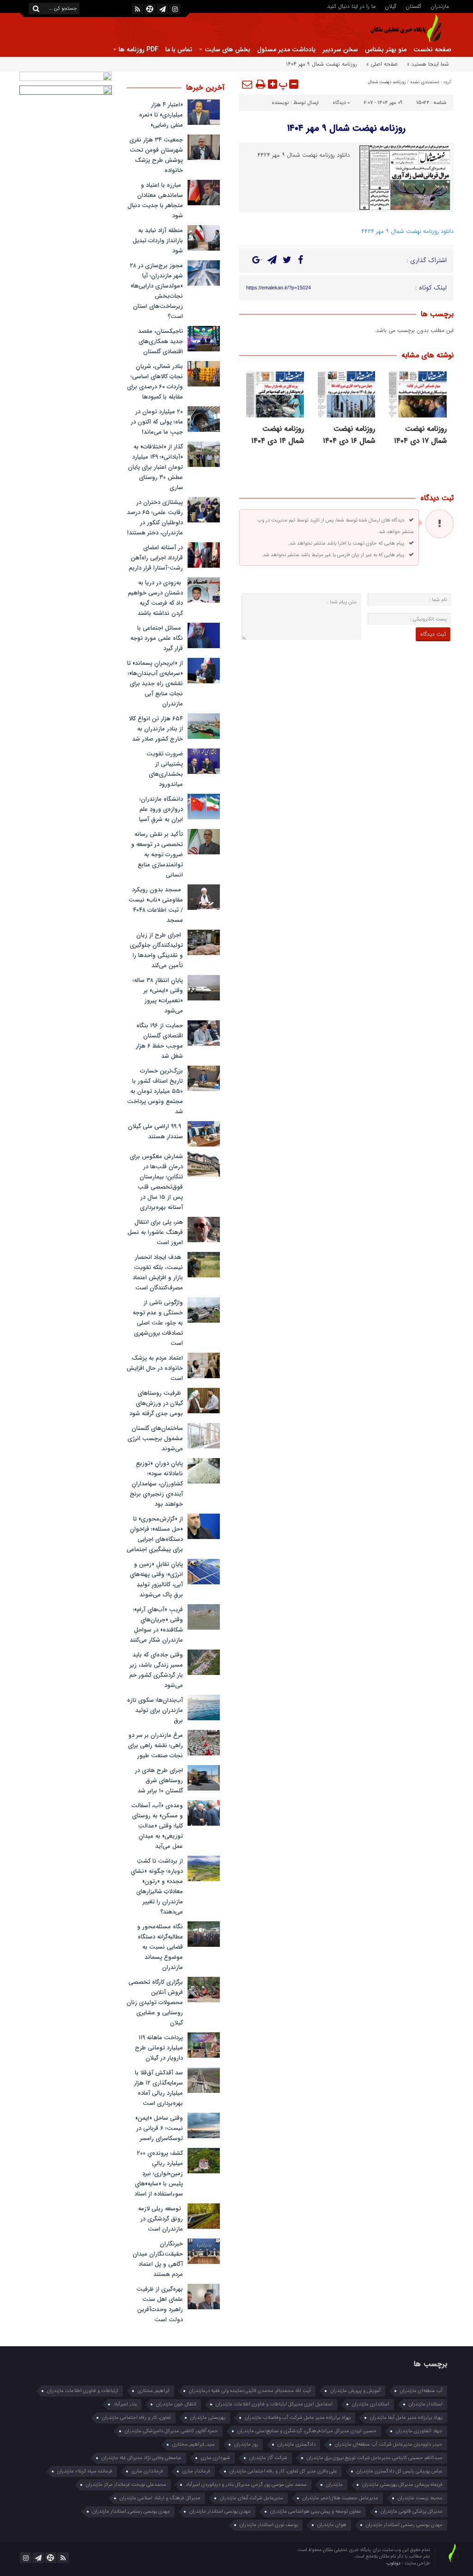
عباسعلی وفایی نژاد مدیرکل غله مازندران (142, 2458)
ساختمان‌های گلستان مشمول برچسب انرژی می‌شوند (155, 1438)
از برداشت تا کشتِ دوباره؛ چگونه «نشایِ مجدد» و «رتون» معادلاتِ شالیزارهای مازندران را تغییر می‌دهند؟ (157, 1886)
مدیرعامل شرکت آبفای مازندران (252, 2498)
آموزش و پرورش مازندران (355, 2391)
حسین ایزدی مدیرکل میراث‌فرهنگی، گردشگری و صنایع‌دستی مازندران (307, 2431)
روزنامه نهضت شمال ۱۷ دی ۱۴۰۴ (420, 435)
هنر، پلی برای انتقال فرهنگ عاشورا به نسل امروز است (155, 1232)
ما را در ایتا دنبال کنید (351, 6)
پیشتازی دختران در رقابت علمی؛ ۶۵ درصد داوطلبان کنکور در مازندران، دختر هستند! (155, 518)
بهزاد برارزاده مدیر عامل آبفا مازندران (406, 2418)
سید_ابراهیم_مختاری (194, 2444)
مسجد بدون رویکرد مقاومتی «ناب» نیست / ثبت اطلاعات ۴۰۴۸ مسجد (156, 905)
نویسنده (280, 103)
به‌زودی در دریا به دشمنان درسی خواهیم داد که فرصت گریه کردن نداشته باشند (155, 598)
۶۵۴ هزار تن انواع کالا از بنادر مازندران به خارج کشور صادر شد (156, 729)
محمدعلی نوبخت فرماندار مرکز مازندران (126, 2485)
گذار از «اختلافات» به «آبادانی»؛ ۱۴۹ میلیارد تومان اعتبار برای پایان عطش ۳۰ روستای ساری (155, 467)
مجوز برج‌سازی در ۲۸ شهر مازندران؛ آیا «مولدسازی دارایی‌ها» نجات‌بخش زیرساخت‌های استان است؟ (156, 291)
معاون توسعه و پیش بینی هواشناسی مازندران (316, 2512)
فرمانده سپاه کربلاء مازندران (85, 2471)
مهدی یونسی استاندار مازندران (220, 2512)
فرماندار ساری (196, 2471)
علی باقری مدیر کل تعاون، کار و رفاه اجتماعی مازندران (283, 2471)
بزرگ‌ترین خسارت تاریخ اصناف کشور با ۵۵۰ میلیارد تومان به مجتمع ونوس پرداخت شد (155, 1091)
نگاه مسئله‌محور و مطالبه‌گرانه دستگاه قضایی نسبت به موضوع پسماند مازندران (160, 1947)
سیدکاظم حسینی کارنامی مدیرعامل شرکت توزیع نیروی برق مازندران (375, 2458)
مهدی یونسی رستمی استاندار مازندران (404, 2525)
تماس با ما (179, 49)
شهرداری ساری (215, 2458)
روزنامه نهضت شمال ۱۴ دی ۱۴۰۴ (278, 435)
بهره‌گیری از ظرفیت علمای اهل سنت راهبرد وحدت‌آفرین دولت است (160, 2304)
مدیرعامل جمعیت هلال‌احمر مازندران (340, 2498)
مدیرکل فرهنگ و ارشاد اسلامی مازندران (160, 2498)
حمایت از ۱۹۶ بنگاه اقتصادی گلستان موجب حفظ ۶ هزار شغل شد (159, 1041)
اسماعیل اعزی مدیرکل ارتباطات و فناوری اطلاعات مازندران (274, 2404)
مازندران (440, 6)
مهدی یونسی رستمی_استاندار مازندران (131, 2512)
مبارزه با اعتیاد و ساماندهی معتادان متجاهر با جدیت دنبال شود (155, 200)
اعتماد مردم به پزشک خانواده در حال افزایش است (155, 1368)
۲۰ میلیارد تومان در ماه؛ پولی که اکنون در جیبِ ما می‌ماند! (157, 422)
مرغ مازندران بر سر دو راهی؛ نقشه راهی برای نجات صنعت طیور (155, 1745)
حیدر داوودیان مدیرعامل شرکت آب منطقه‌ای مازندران (389, 2444)
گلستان (413, 6)
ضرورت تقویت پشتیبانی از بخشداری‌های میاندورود (165, 769)
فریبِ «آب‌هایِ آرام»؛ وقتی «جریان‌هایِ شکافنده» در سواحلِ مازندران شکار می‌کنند (156, 1625)
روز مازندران (246, 2444)
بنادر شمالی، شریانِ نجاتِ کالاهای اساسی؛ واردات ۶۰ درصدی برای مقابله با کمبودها (155, 382)
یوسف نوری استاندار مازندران (269, 2525)
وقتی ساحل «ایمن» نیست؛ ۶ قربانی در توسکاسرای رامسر (159, 2128)
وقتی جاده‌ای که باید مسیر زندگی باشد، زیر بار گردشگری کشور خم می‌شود (156, 1670)
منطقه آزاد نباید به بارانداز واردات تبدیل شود (158, 241)
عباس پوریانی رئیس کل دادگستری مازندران (400, 2471)
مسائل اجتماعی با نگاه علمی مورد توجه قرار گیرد (157, 638)
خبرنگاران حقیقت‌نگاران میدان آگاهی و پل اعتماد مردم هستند (158, 2259)
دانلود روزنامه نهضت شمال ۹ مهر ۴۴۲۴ (407, 231)
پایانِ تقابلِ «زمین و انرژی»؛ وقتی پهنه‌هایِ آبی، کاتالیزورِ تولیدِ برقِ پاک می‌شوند (156, 1579)
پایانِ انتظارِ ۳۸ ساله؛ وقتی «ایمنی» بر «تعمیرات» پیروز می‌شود (158, 996)
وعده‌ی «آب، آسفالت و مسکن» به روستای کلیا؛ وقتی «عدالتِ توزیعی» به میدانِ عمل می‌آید (157, 1826)
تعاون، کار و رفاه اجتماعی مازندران (136, 2418)
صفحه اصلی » (382, 64)
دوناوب (394, 2563)
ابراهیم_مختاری (154, 2391)
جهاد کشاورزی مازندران (419, 2431)
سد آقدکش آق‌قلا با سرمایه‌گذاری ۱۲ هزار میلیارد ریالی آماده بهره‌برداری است (158, 2088)
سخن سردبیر (340, 49)
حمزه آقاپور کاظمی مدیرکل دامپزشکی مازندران (171, 2431)
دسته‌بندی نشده (425, 82)
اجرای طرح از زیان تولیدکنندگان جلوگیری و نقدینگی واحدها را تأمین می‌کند (156, 950)
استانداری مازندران (371, 2404)
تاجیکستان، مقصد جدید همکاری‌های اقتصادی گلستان (161, 341)
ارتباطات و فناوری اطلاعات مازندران (83, 2391)
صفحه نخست (432, 49)
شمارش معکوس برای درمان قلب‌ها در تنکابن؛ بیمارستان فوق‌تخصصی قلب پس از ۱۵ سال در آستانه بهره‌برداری (156, 1182)
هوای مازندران (332, 2525)
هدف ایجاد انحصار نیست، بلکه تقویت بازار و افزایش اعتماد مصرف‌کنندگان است (158, 1273)
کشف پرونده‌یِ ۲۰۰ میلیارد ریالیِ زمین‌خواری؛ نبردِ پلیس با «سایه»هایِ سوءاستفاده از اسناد (159, 2174)
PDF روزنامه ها (139, 49)
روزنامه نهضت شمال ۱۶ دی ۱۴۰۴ (349, 435)
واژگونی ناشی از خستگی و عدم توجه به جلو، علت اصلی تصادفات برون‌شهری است (158, 1323)
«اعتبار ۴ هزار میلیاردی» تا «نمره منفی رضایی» (161, 115)
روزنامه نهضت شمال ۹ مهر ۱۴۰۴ (346, 128)
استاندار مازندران (426, 2404)
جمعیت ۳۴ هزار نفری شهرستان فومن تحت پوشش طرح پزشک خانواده (156, 155)
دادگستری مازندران (297, 2444)
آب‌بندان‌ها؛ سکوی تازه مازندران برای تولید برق (155, 1710)
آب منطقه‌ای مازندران (421, 2391)
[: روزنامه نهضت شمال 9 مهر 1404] (248, 84)
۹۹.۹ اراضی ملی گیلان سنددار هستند (155, 1132)
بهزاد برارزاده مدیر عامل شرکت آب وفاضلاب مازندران (298, 2418)
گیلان (391, 6)
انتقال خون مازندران (176, 2404)
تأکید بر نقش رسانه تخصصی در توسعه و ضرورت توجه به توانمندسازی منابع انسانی (157, 855)
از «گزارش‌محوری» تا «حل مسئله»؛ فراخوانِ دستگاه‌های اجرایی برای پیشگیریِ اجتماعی (155, 1534)
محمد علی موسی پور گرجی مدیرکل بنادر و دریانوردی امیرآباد (246, 2485)
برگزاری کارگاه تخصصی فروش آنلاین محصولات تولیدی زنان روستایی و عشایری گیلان (155, 2003)
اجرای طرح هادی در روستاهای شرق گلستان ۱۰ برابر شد (159, 1781)
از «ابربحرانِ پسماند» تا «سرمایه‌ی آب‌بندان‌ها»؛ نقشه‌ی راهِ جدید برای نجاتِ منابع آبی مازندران (155, 684)
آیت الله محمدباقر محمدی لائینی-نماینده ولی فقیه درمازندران (250, 2391)
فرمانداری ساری (147, 2471)
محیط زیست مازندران (420, 2498)
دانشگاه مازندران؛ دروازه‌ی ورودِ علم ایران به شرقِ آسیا (161, 809)
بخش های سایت (227, 49)
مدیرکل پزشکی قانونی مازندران (412, 2512)
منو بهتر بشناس (386, 49)
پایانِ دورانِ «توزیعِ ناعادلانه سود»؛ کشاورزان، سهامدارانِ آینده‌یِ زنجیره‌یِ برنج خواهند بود (156, 1484)
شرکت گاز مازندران (268, 2458)
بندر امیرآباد (125, 2404)
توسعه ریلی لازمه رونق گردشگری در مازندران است (161, 2219)
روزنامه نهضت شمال (387, 82)
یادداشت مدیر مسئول (286, 49)
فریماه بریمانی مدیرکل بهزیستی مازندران (402, 2485)
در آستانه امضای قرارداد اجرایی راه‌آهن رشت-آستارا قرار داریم (156, 558)
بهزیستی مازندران (208, 2418)
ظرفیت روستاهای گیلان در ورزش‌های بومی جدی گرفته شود (156, 1403)
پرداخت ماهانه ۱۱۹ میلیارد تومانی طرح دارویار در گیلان (159, 2048)
